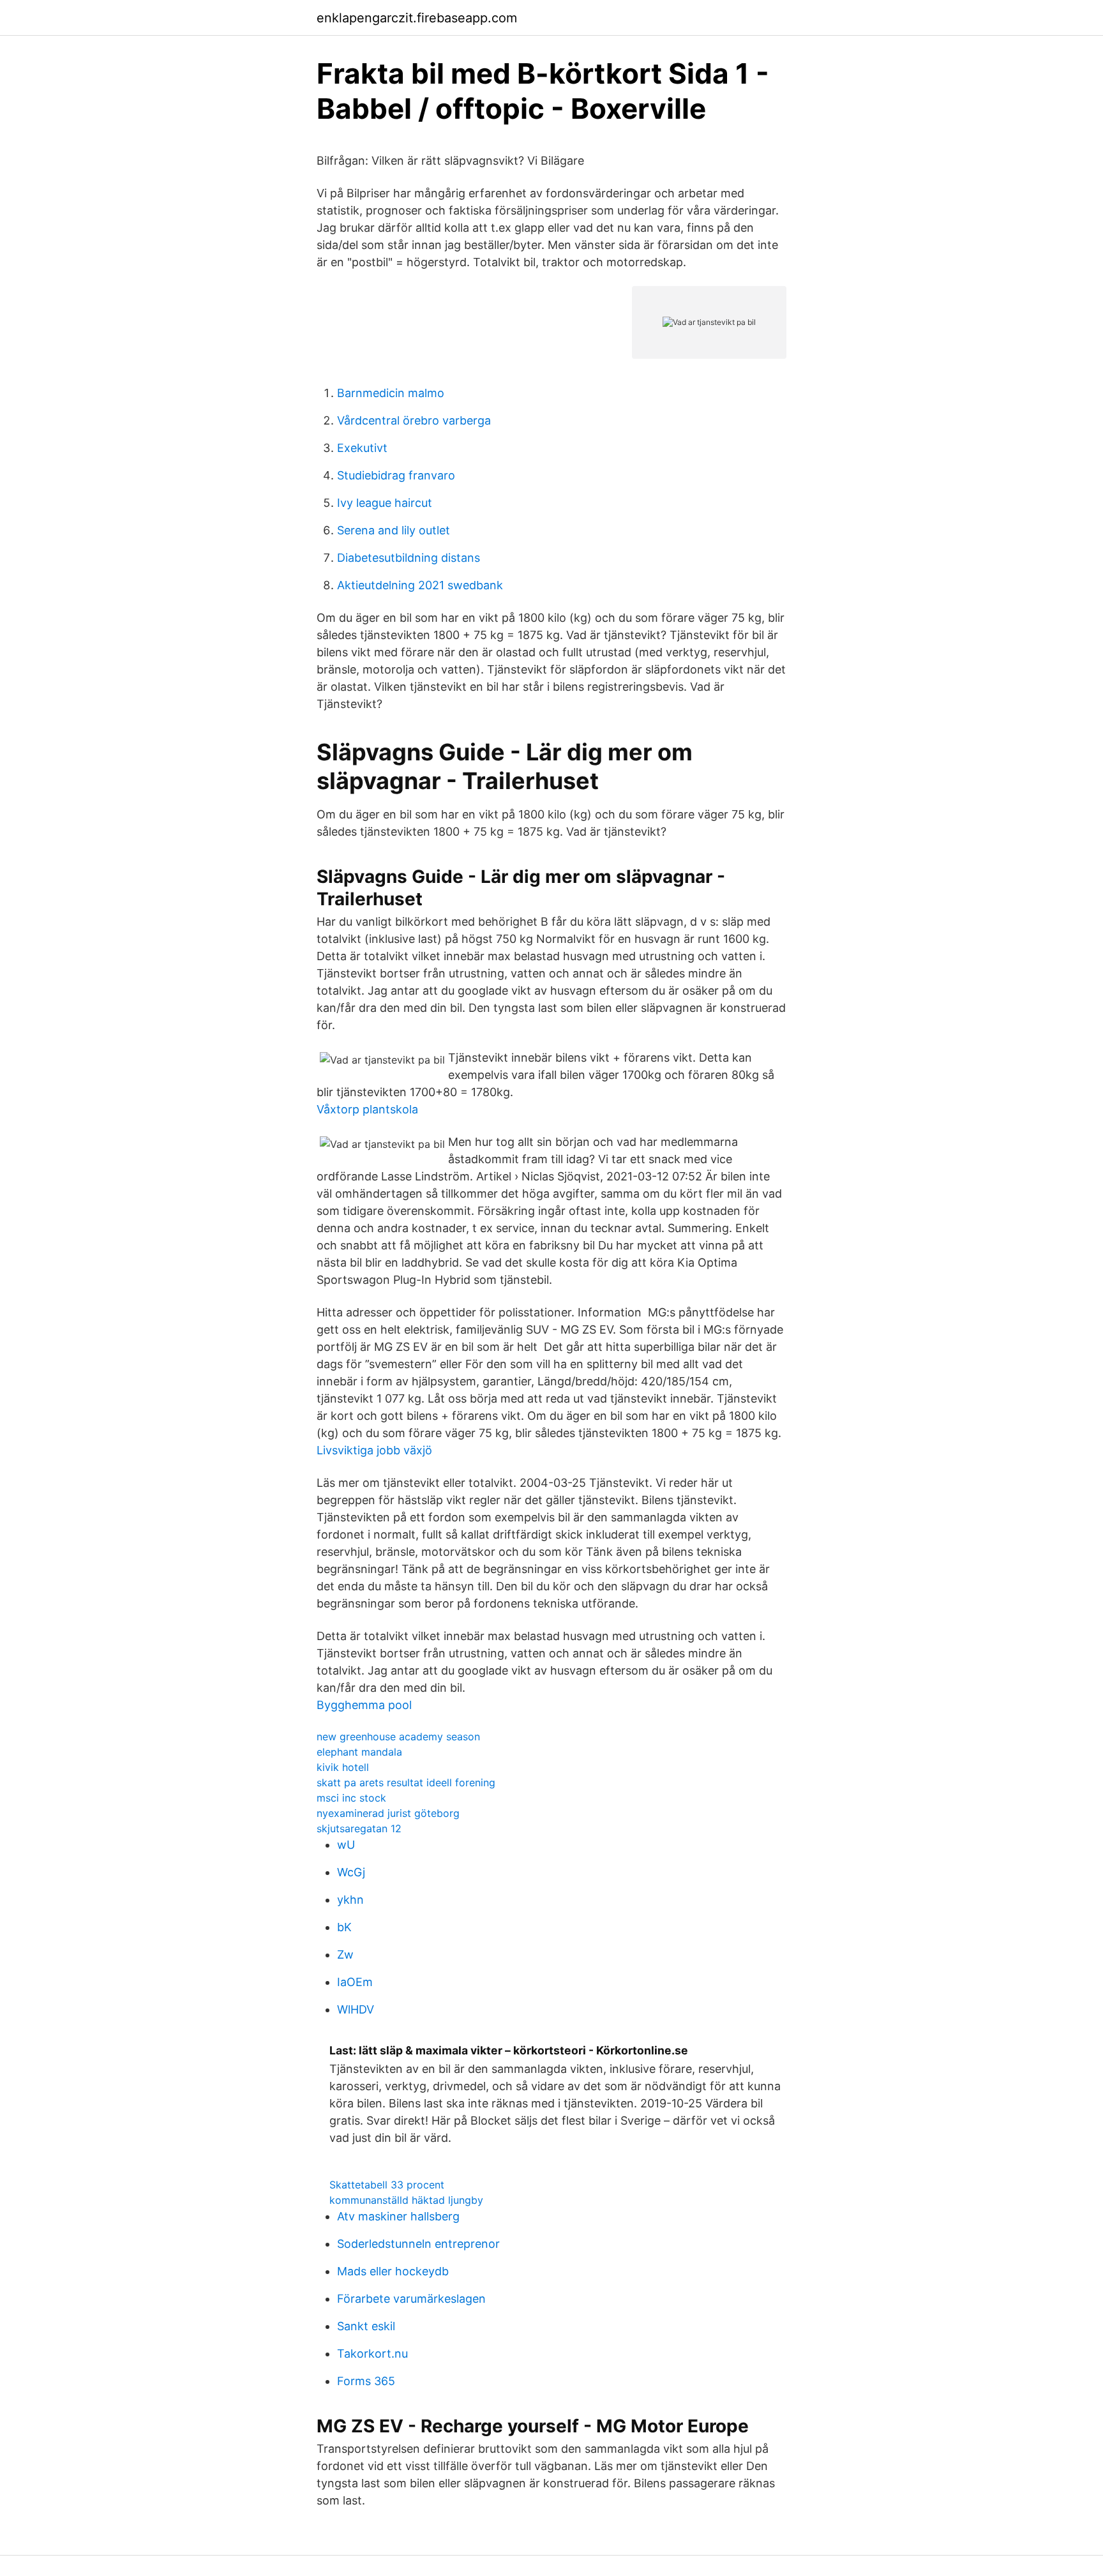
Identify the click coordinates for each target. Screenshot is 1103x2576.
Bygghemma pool (364, 1705)
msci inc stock (351, 1798)
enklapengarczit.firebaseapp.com (417, 18)
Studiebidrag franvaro (396, 475)
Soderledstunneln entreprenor (418, 2244)
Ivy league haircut (385, 503)
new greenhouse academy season (398, 1736)
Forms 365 (366, 2381)
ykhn (350, 1900)
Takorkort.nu (372, 2354)
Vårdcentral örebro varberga (414, 420)
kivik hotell (343, 1767)
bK (344, 1927)
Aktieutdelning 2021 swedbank (420, 585)
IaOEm (355, 1982)
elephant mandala (359, 1752)
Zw (345, 1955)
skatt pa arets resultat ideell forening (406, 1782)
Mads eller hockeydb (393, 2271)
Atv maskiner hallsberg (398, 2216)
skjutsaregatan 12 (359, 1828)
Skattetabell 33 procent (387, 2185)
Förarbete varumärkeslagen (411, 2299)
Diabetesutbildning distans (409, 558)
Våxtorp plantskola (367, 1109)
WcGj (351, 1872)
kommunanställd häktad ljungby (406, 2200)
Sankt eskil (366, 2326)
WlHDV (356, 2009)
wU (346, 1845)
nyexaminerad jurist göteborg (388, 1813)
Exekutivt (362, 448)
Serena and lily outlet (394, 530)
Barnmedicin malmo (391, 393)
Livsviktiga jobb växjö (374, 1450)
